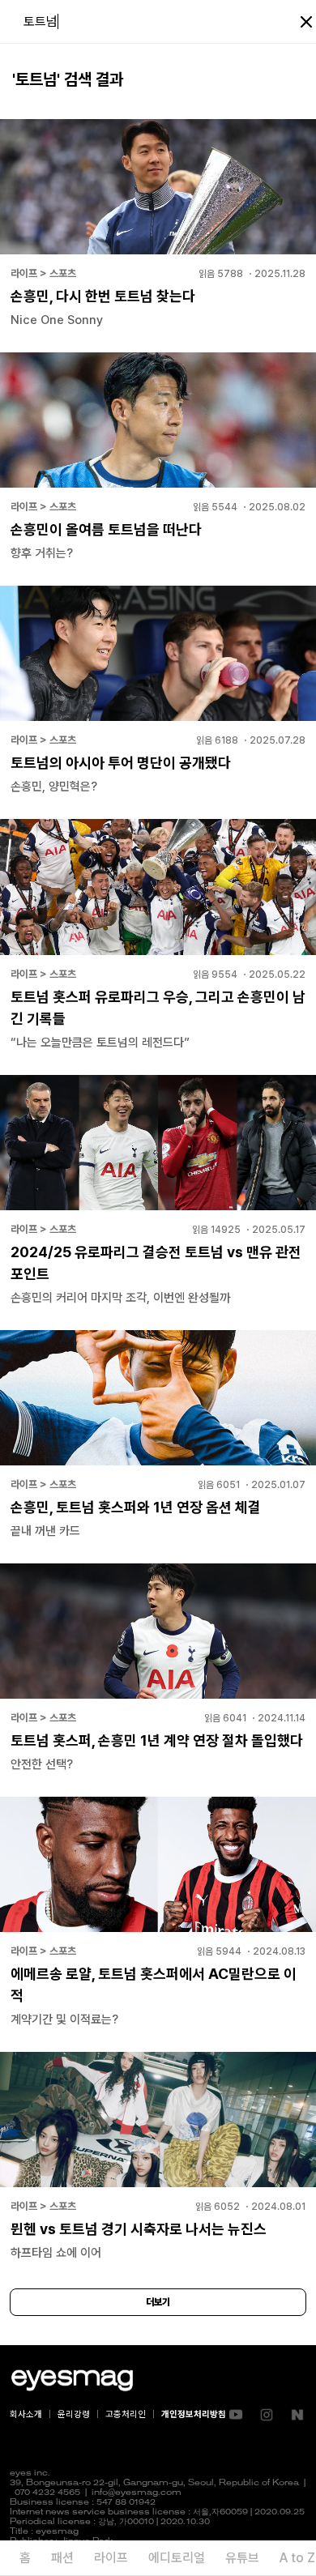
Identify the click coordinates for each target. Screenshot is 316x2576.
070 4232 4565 (47, 2493)
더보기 (158, 2302)
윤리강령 (74, 2414)
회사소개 (26, 2414)
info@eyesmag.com (137, 2493)
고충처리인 (126, 2414)
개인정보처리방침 (194, 2414)
